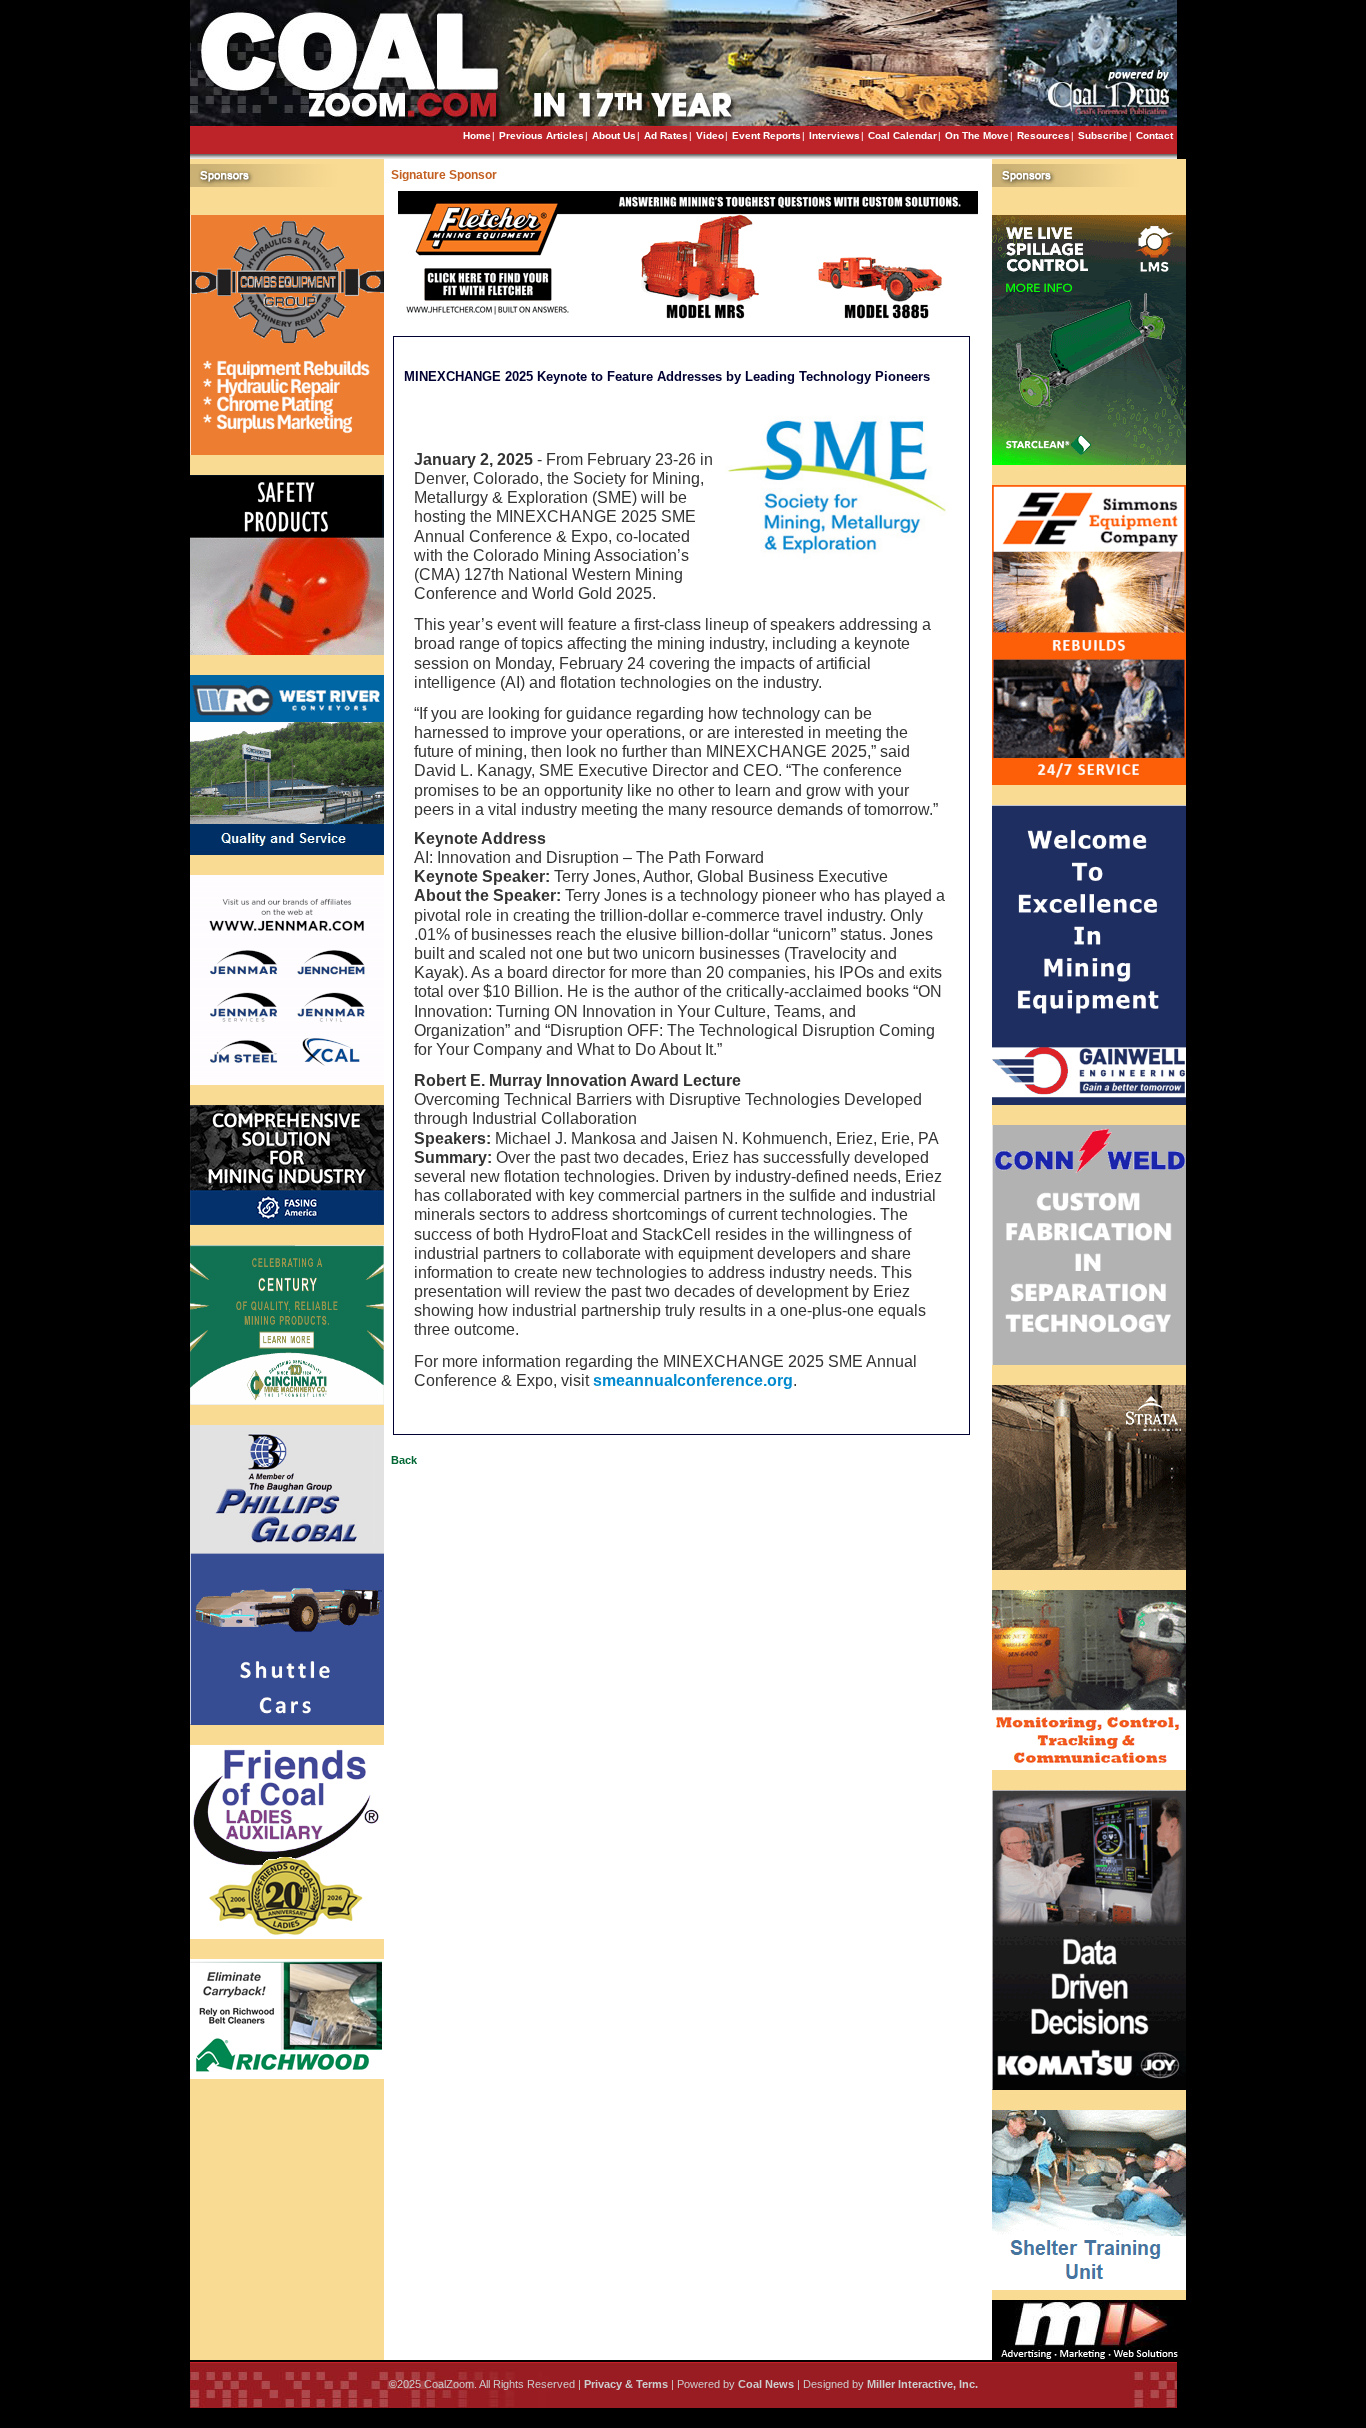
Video (710, 135)
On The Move (977, 135)
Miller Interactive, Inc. (922, 2384)
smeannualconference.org (693, 1380)
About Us (614, 135)
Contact (1154, 135)
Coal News (766, 2384)
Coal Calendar (902, 135)
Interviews (834, 135)
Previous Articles (541, 135)
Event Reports (766, 135)
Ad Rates (666, 135)
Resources (1043, 135)
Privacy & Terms (626, 2384)
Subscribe (1103, 135)
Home (477, 135)
